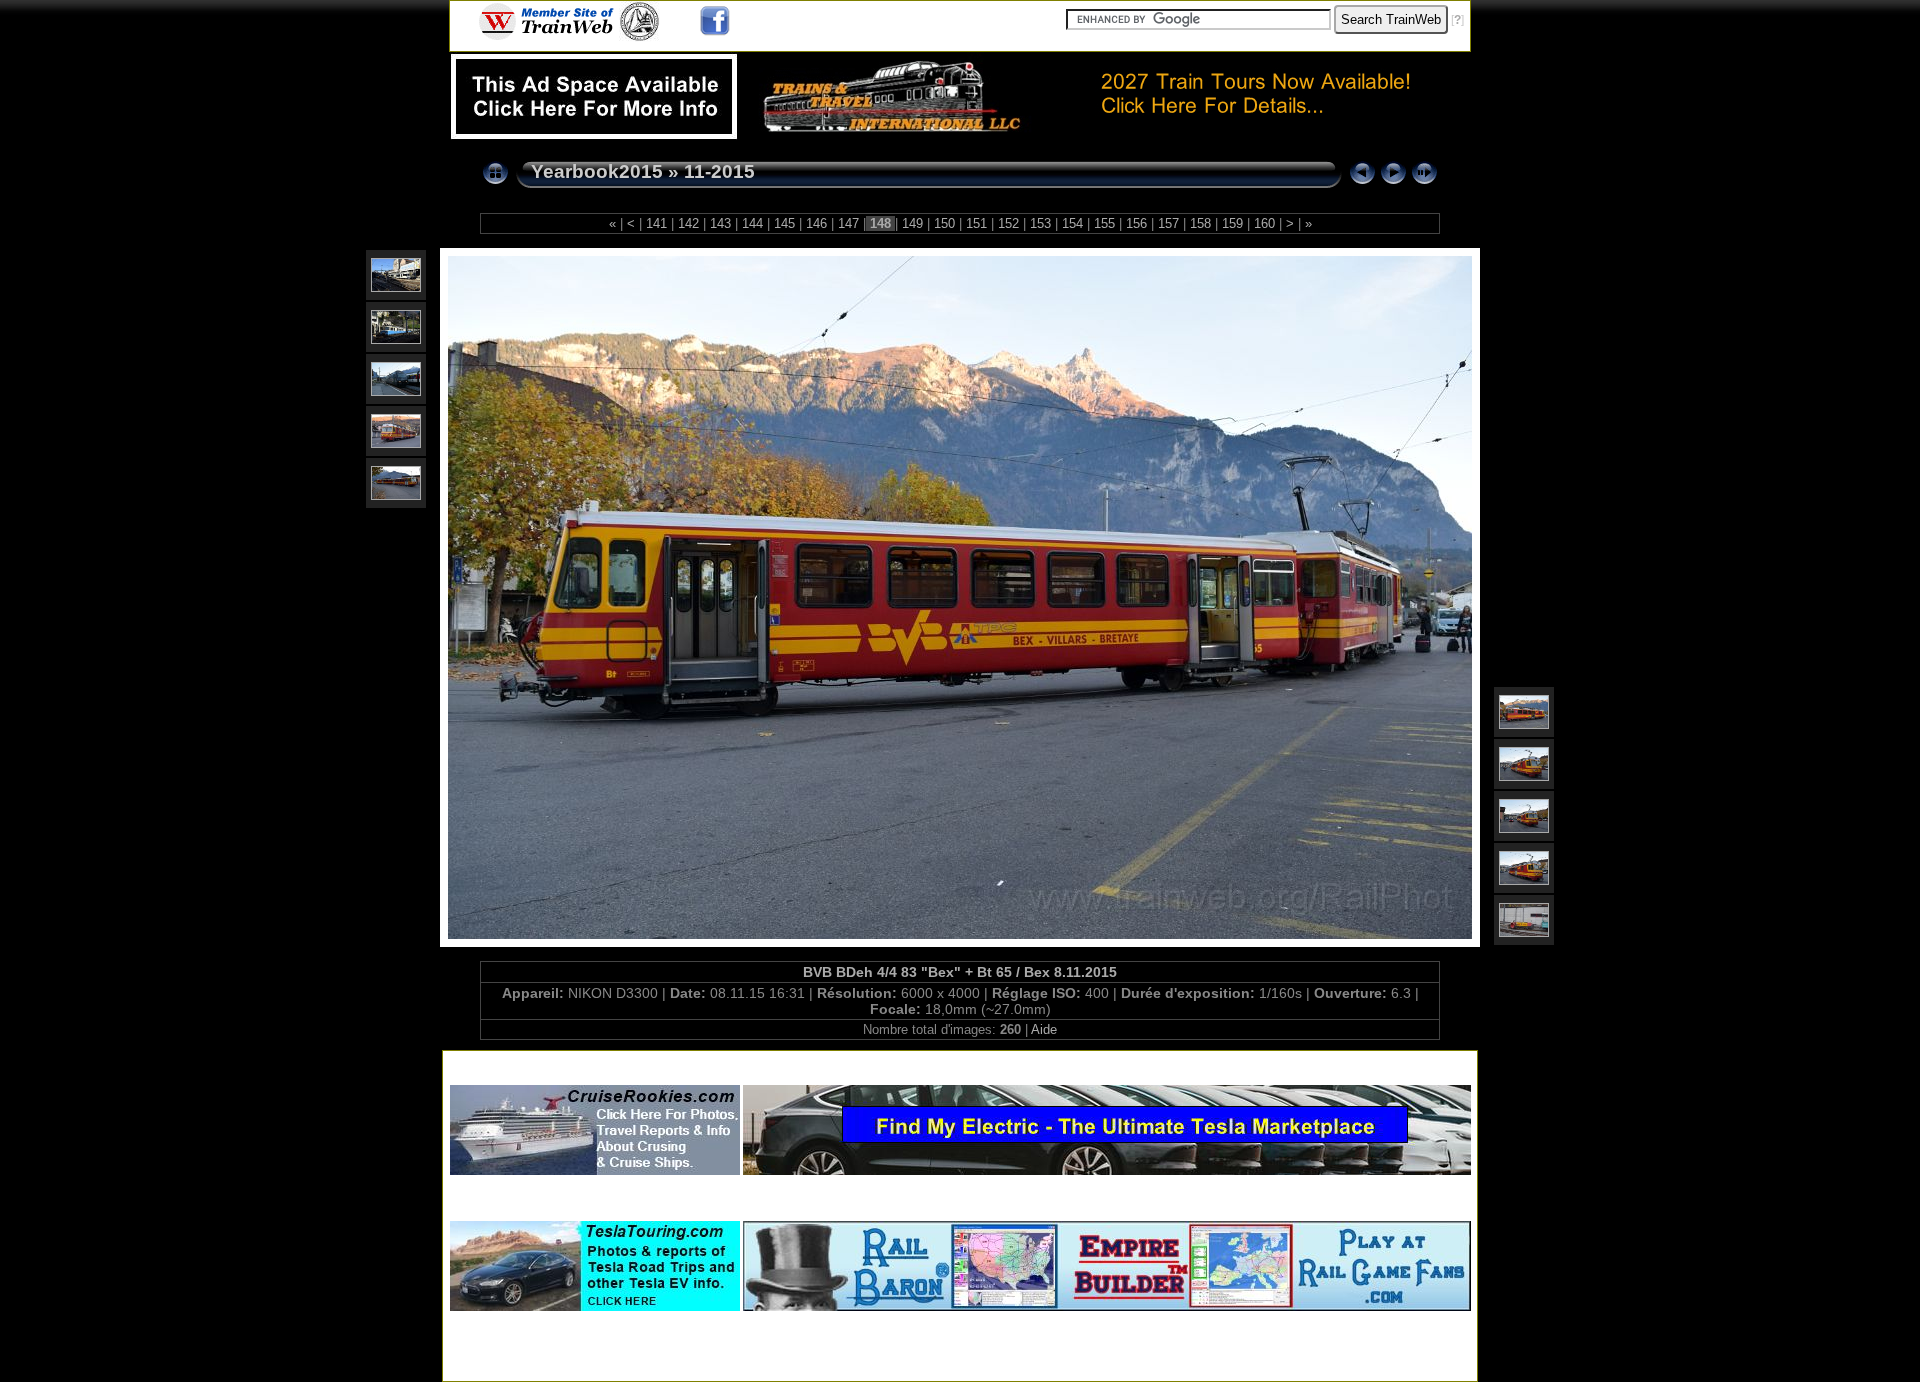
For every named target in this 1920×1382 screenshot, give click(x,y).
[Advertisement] (960, 1063)
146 (816, 223)
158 (1200, 223)
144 (752, 223)
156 (1136, 223)
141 (656, 223)
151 (976, 223)
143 (720, 223)
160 (1264, 223)
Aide (1044, 1029)
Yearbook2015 (597, 171)
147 (848, 223)
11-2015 (719, 171)
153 (1040, 223)
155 (1104, 223)
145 (784, 223)
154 (1072, 223)
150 (944, 223)
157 (1168, 223)
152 (1008, 223)
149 (912, 223)
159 (1232, 223)
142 (688, 223)
